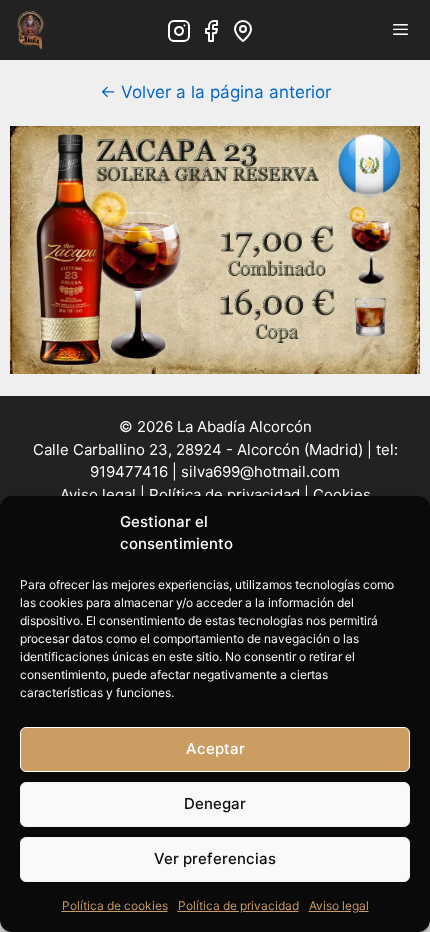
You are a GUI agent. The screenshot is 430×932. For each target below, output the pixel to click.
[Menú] (400, 30)
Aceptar (215, 748)
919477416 (129, 471)
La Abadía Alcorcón (244, 426)
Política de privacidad (238, 905)
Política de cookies (115, 905)
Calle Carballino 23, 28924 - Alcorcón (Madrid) (198, 449)
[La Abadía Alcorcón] (30, 30)
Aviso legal (339, 905)
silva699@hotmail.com (260, 471)
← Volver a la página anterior (215, 92)
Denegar (215, 803)
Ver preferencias (215, 858)
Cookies (342, 494)
